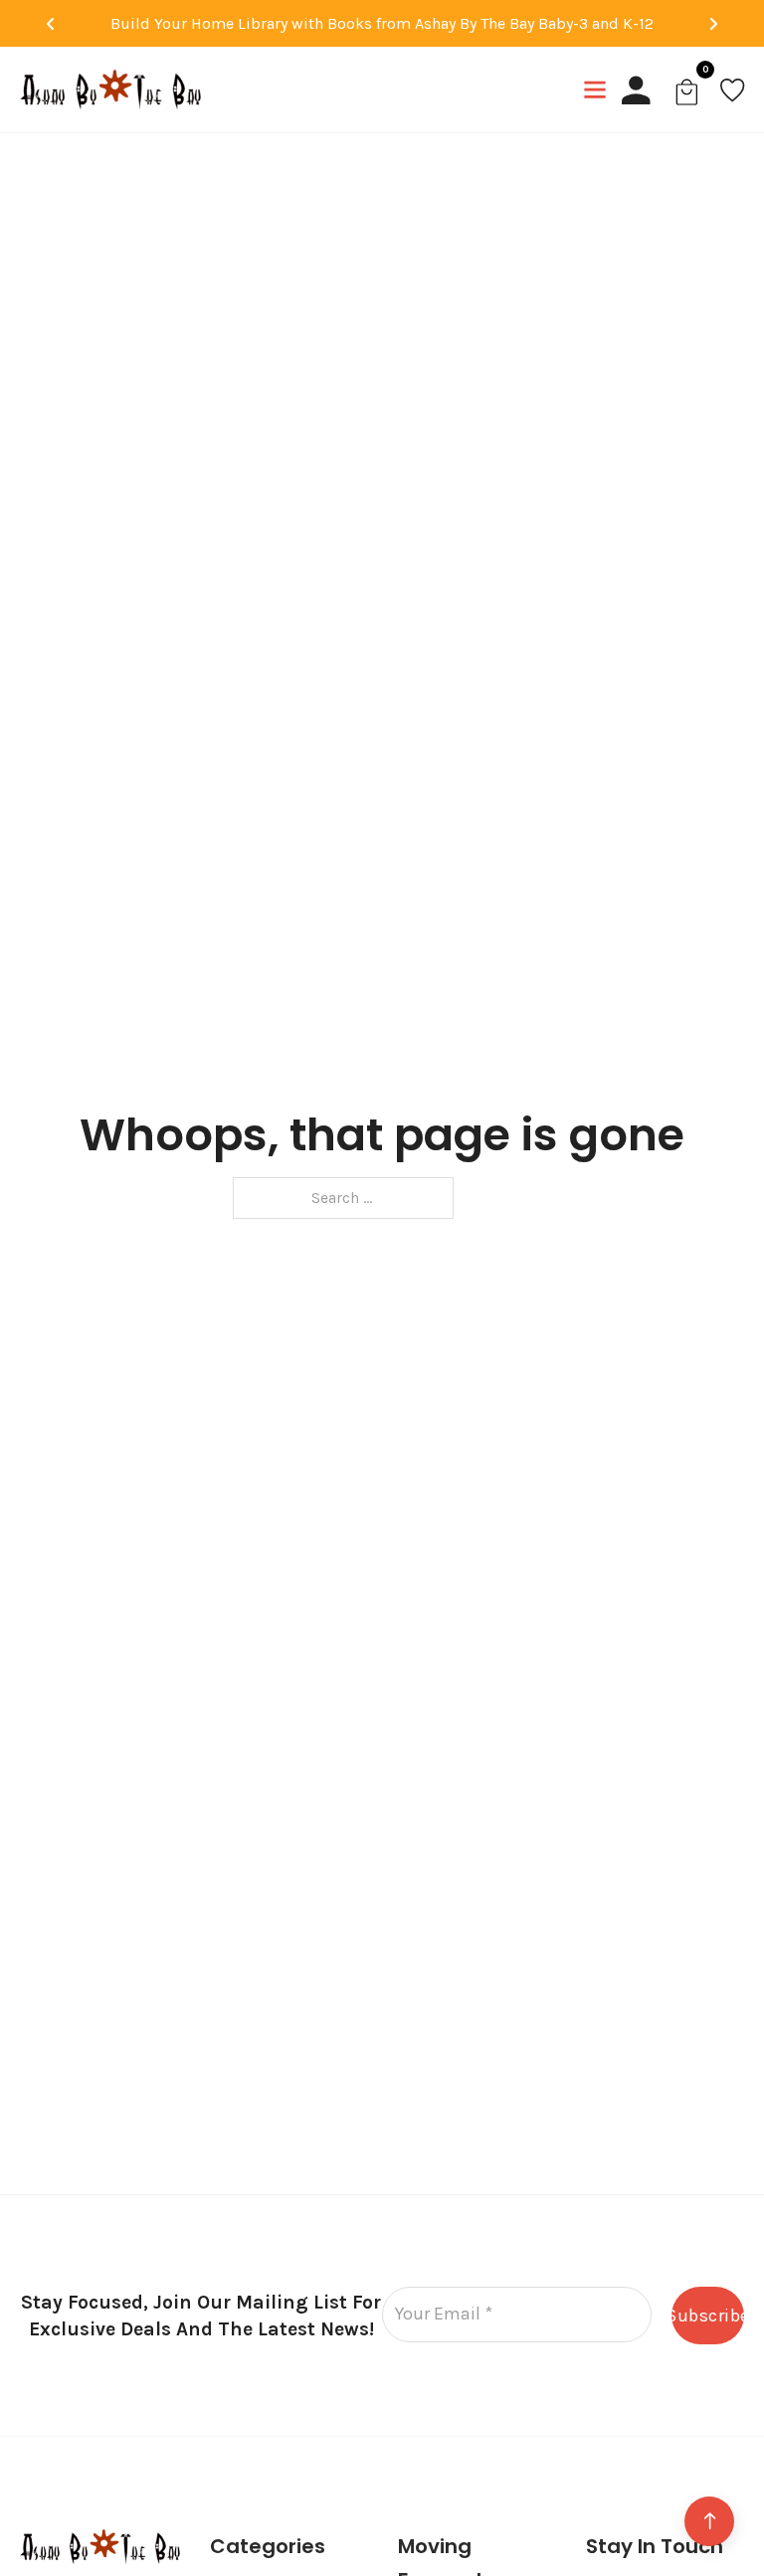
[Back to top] (709, 2521)
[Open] (595, 89)
